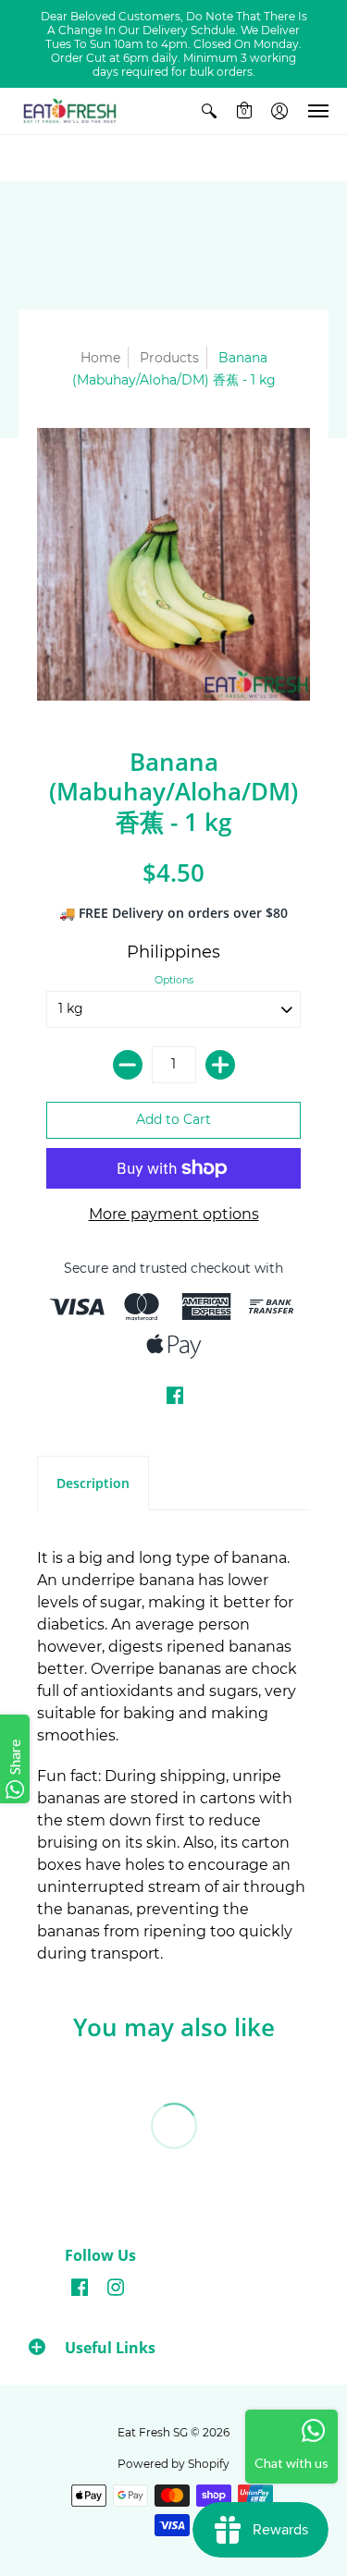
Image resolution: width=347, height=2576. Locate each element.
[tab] (93, 1483)
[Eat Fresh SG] (69, 111)
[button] (209, 111)
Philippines (173, 952)
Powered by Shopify (173, 2464)
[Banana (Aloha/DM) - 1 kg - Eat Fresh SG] (173, 564)
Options (174, 980)
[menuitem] (209, 111)
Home (100, 358)
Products (169, 358)
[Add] (220, 1065)
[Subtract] (128, 1065)
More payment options (174, 1214)
